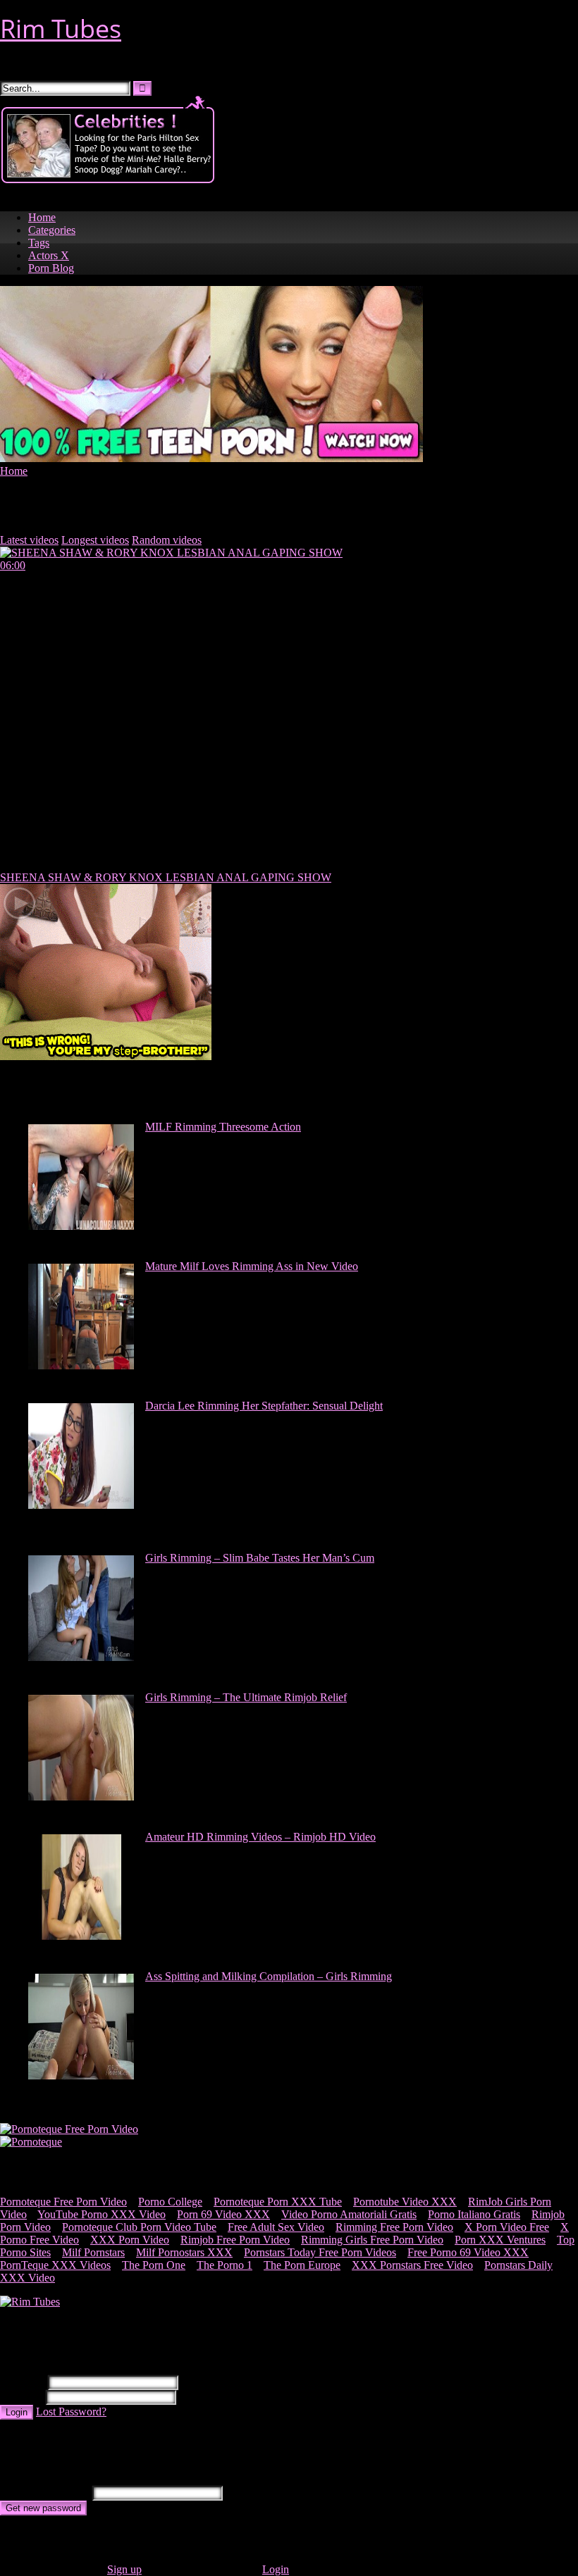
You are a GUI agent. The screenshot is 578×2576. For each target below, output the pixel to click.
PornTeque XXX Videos (55, 2265)
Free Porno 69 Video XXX (468, 2252)
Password (21, 2397)
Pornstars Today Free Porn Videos (320, 2252)
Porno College (170, 2202)
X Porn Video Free (507, 2227)
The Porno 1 (225, 2265)
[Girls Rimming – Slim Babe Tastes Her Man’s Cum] (81, 1657)
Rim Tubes (61, 29)
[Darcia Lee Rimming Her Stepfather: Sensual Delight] (81, 1505)
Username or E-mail (45, 2493)
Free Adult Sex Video (276, 2227)
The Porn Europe (302, 2265)
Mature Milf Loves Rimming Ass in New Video (252, 1266)
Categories (52, 230)
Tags (39, 243)
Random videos (167, 540)
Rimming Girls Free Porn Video (372, 2240)
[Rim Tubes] (30, 2302)
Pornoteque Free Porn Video (63, 2202)
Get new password (43, 2508)
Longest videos (95, 540)
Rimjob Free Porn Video (235, 2240)
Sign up (124, 2569)
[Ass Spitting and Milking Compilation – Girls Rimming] (81, 2076)
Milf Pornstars (93, 2252)
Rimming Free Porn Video (394, 2227)
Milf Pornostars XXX (184, 2252)
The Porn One (154, 2265)
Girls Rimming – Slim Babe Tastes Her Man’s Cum (260, 1558)
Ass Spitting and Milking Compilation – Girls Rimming (269, 1976)
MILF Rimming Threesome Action (223, 1127)
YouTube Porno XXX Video (102, 2214)
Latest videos (29, 540)
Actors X (49, 255)
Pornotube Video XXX (405, 2202)
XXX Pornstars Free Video (412, 2265)
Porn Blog (51, 268)
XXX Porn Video (130, 2240)
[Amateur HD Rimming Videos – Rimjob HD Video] (81, 1936)
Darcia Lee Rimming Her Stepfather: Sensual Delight (264, 1406)
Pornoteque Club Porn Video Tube (139, 2227)
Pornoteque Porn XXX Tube (278, 2202)
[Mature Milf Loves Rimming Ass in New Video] (81, 1365)
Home (42, 217)
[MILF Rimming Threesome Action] (81, 1226)
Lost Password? (71, 2412)
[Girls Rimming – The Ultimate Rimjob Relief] (81, 1797)
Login (17, 2412)
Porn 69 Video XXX (223, 2214)
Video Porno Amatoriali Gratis (349, 2214)
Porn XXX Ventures (500, 2240)
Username (23, 2382)
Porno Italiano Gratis (474, 2214)
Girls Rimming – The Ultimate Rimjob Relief (246, 1697)
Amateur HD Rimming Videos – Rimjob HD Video (260, 1837)
